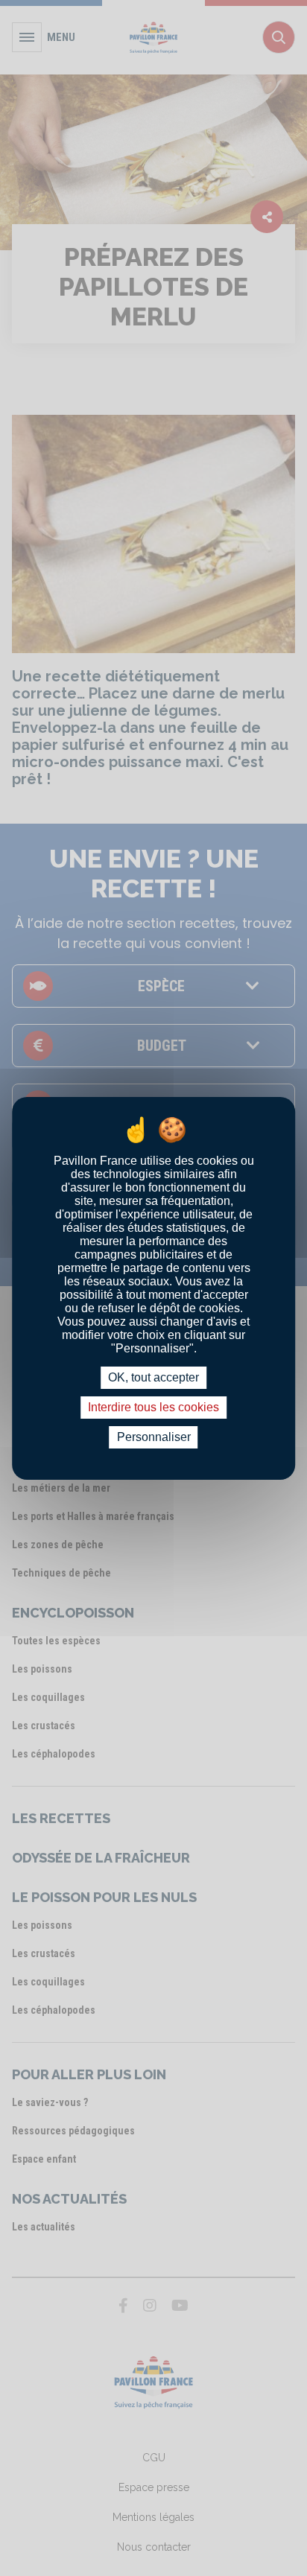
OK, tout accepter (153, 1377)
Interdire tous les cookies (153, 1407)
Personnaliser (154, 1437)
